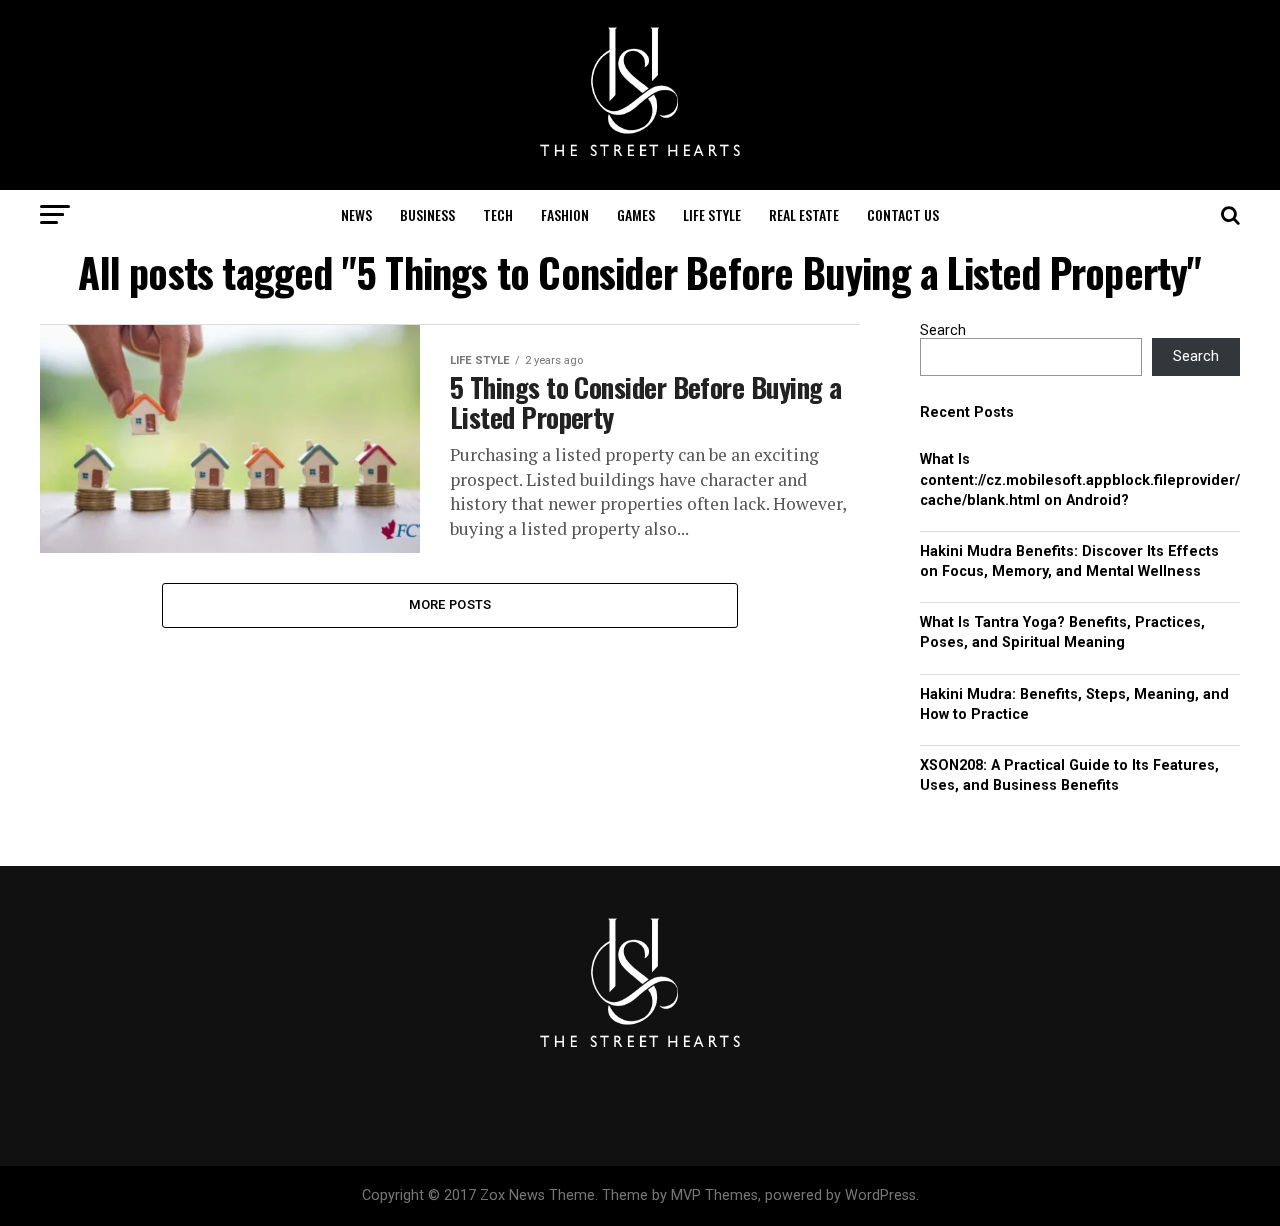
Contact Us (903, 214)
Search (943, 330)
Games (636, 214)
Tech (498, 214)
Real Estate (804, 214)
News (356, 214)
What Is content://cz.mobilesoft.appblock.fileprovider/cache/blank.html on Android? (1080, 479)
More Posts (450, 604)
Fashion (565, 214)
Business (427, 214)
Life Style (712, 214)
